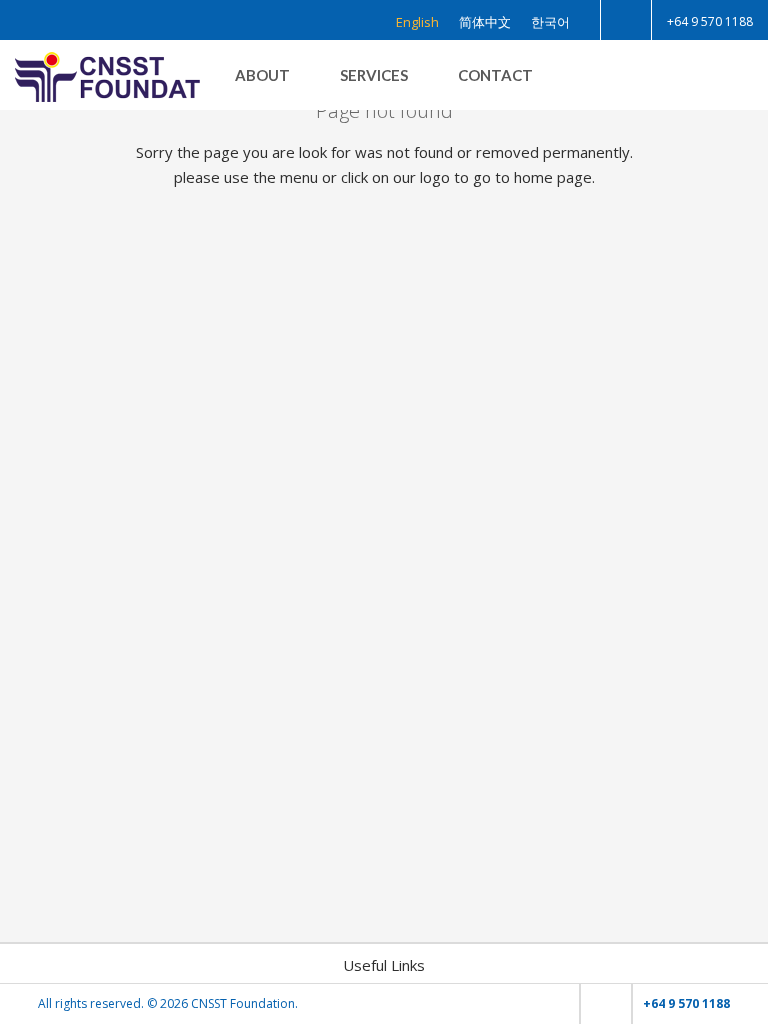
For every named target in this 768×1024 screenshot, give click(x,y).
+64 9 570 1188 (710, 21)
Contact (495, 75)
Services (374, 75)
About (262, 75)
